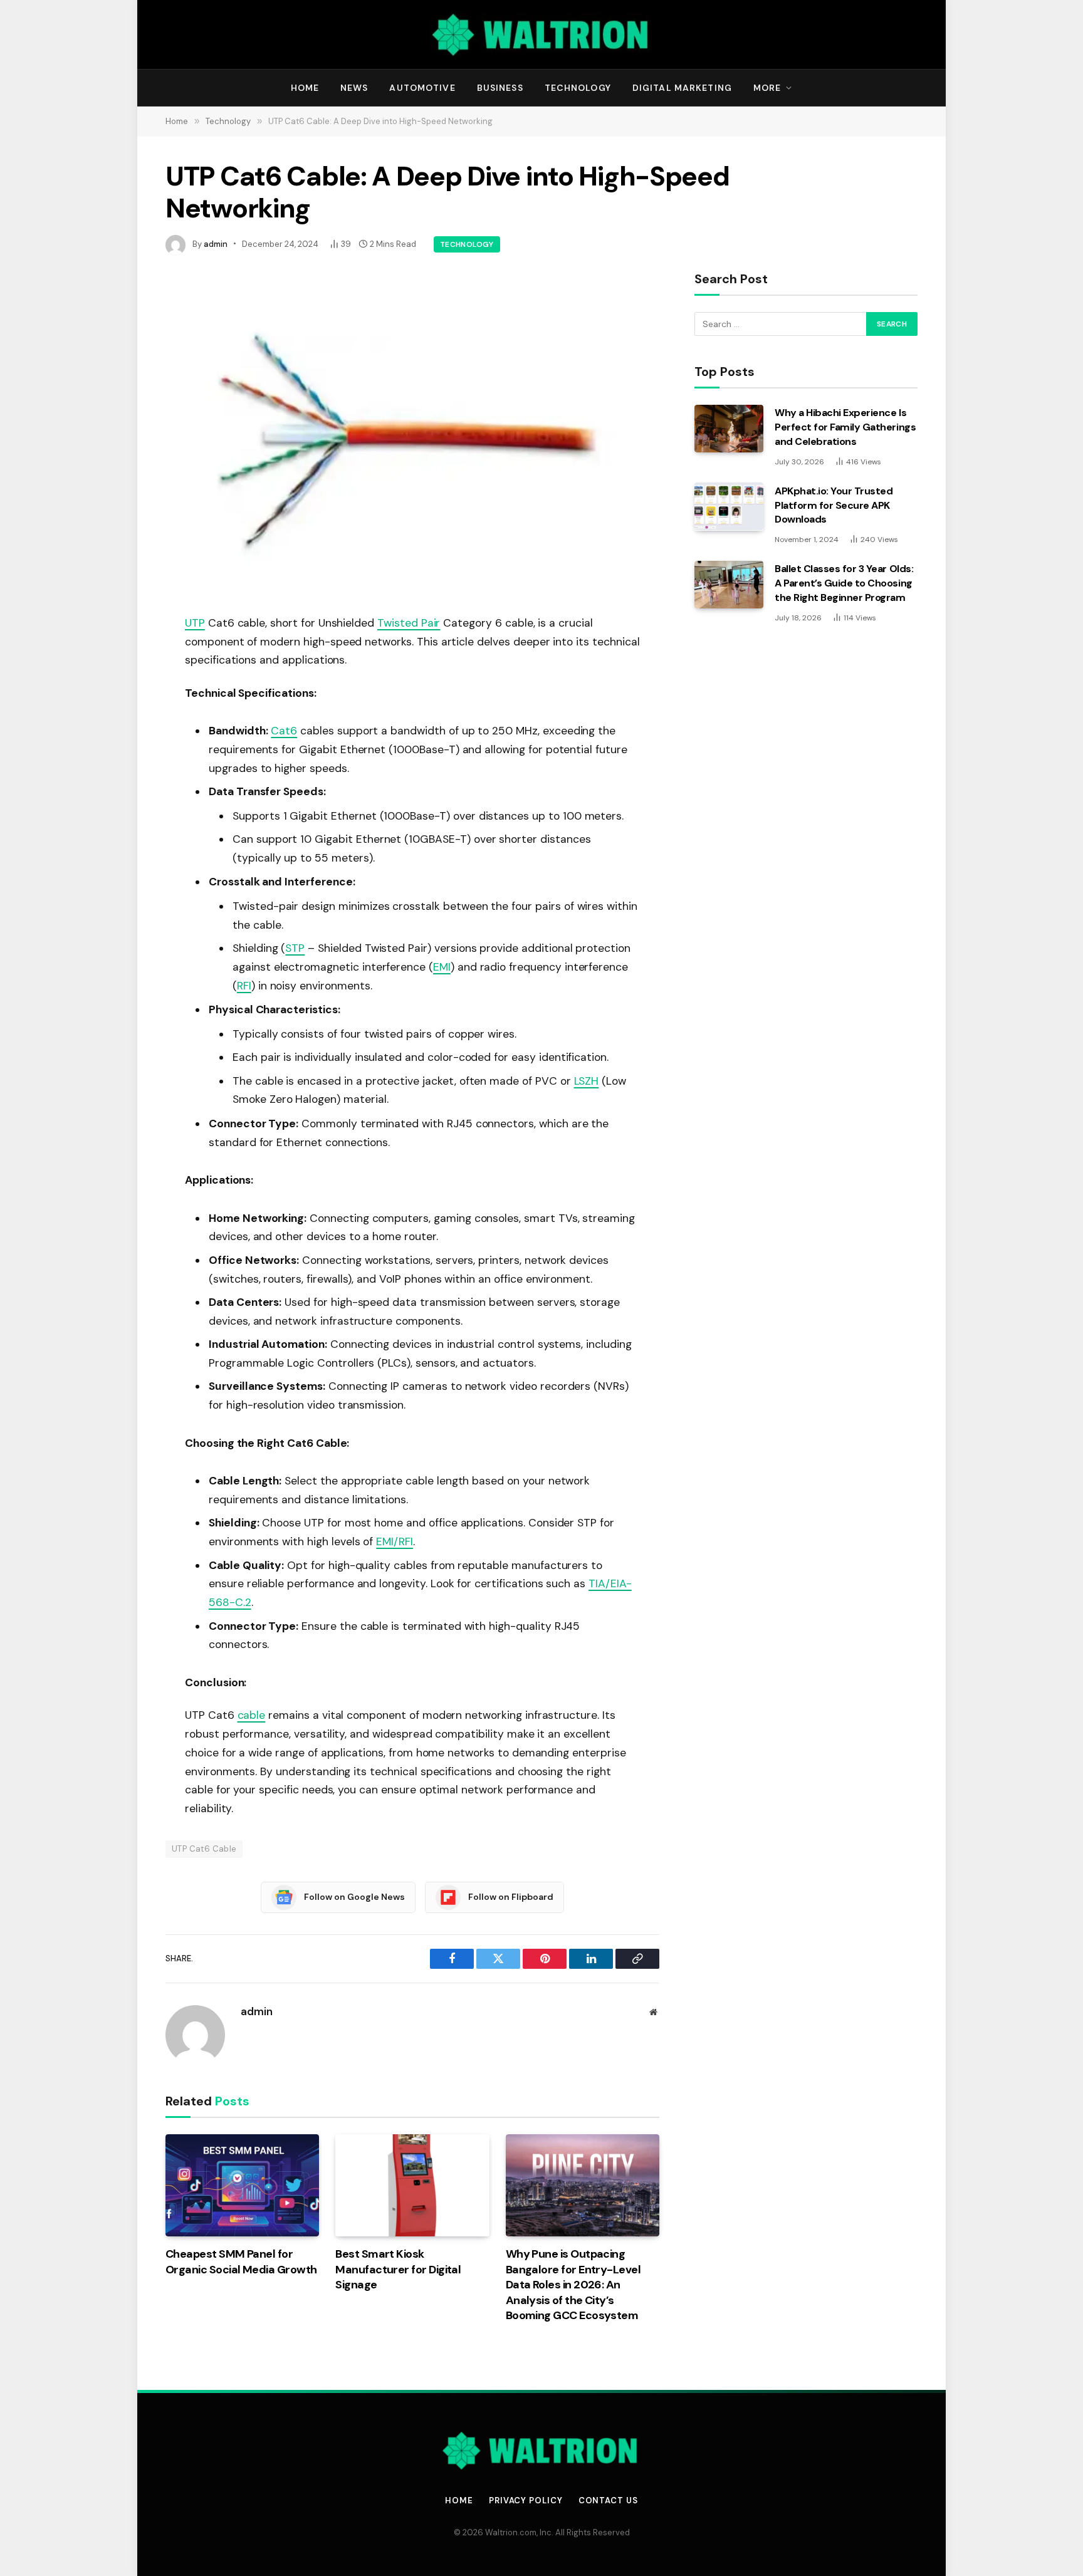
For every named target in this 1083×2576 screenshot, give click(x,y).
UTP (195, 623)
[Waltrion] (541, 34)
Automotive (422, 88)
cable (252, 1715)
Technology (578, 88)
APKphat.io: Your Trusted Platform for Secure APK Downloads (834, 505)
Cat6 (284, 731)
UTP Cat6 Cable (204, 1849)
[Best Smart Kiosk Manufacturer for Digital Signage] (412, 2186)
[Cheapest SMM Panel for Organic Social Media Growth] (242, 2186)
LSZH (587, 1081)
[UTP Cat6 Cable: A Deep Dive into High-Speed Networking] (412, 433)
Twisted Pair (409, 623)
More (767, 88)
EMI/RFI (395, 1541)
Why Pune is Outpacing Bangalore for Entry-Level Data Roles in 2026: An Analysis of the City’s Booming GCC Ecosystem (573, 2285)
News (354, 88)
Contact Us (608, 2500)
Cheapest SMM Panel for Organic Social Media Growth (241, 2261)
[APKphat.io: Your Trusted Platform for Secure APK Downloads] (729, 506)
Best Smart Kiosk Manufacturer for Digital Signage (398, 2269)
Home (305, 88)
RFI (244, 986)
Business (500, 88)
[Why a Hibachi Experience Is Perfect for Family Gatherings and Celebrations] (729, 429)
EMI (442, 967)
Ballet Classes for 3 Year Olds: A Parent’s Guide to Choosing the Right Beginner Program (844, 583)
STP (295, 948)
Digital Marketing (682, 88)
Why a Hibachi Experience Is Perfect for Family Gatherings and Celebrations (845, 427)
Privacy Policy (526, 2500)
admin (216, 244)
